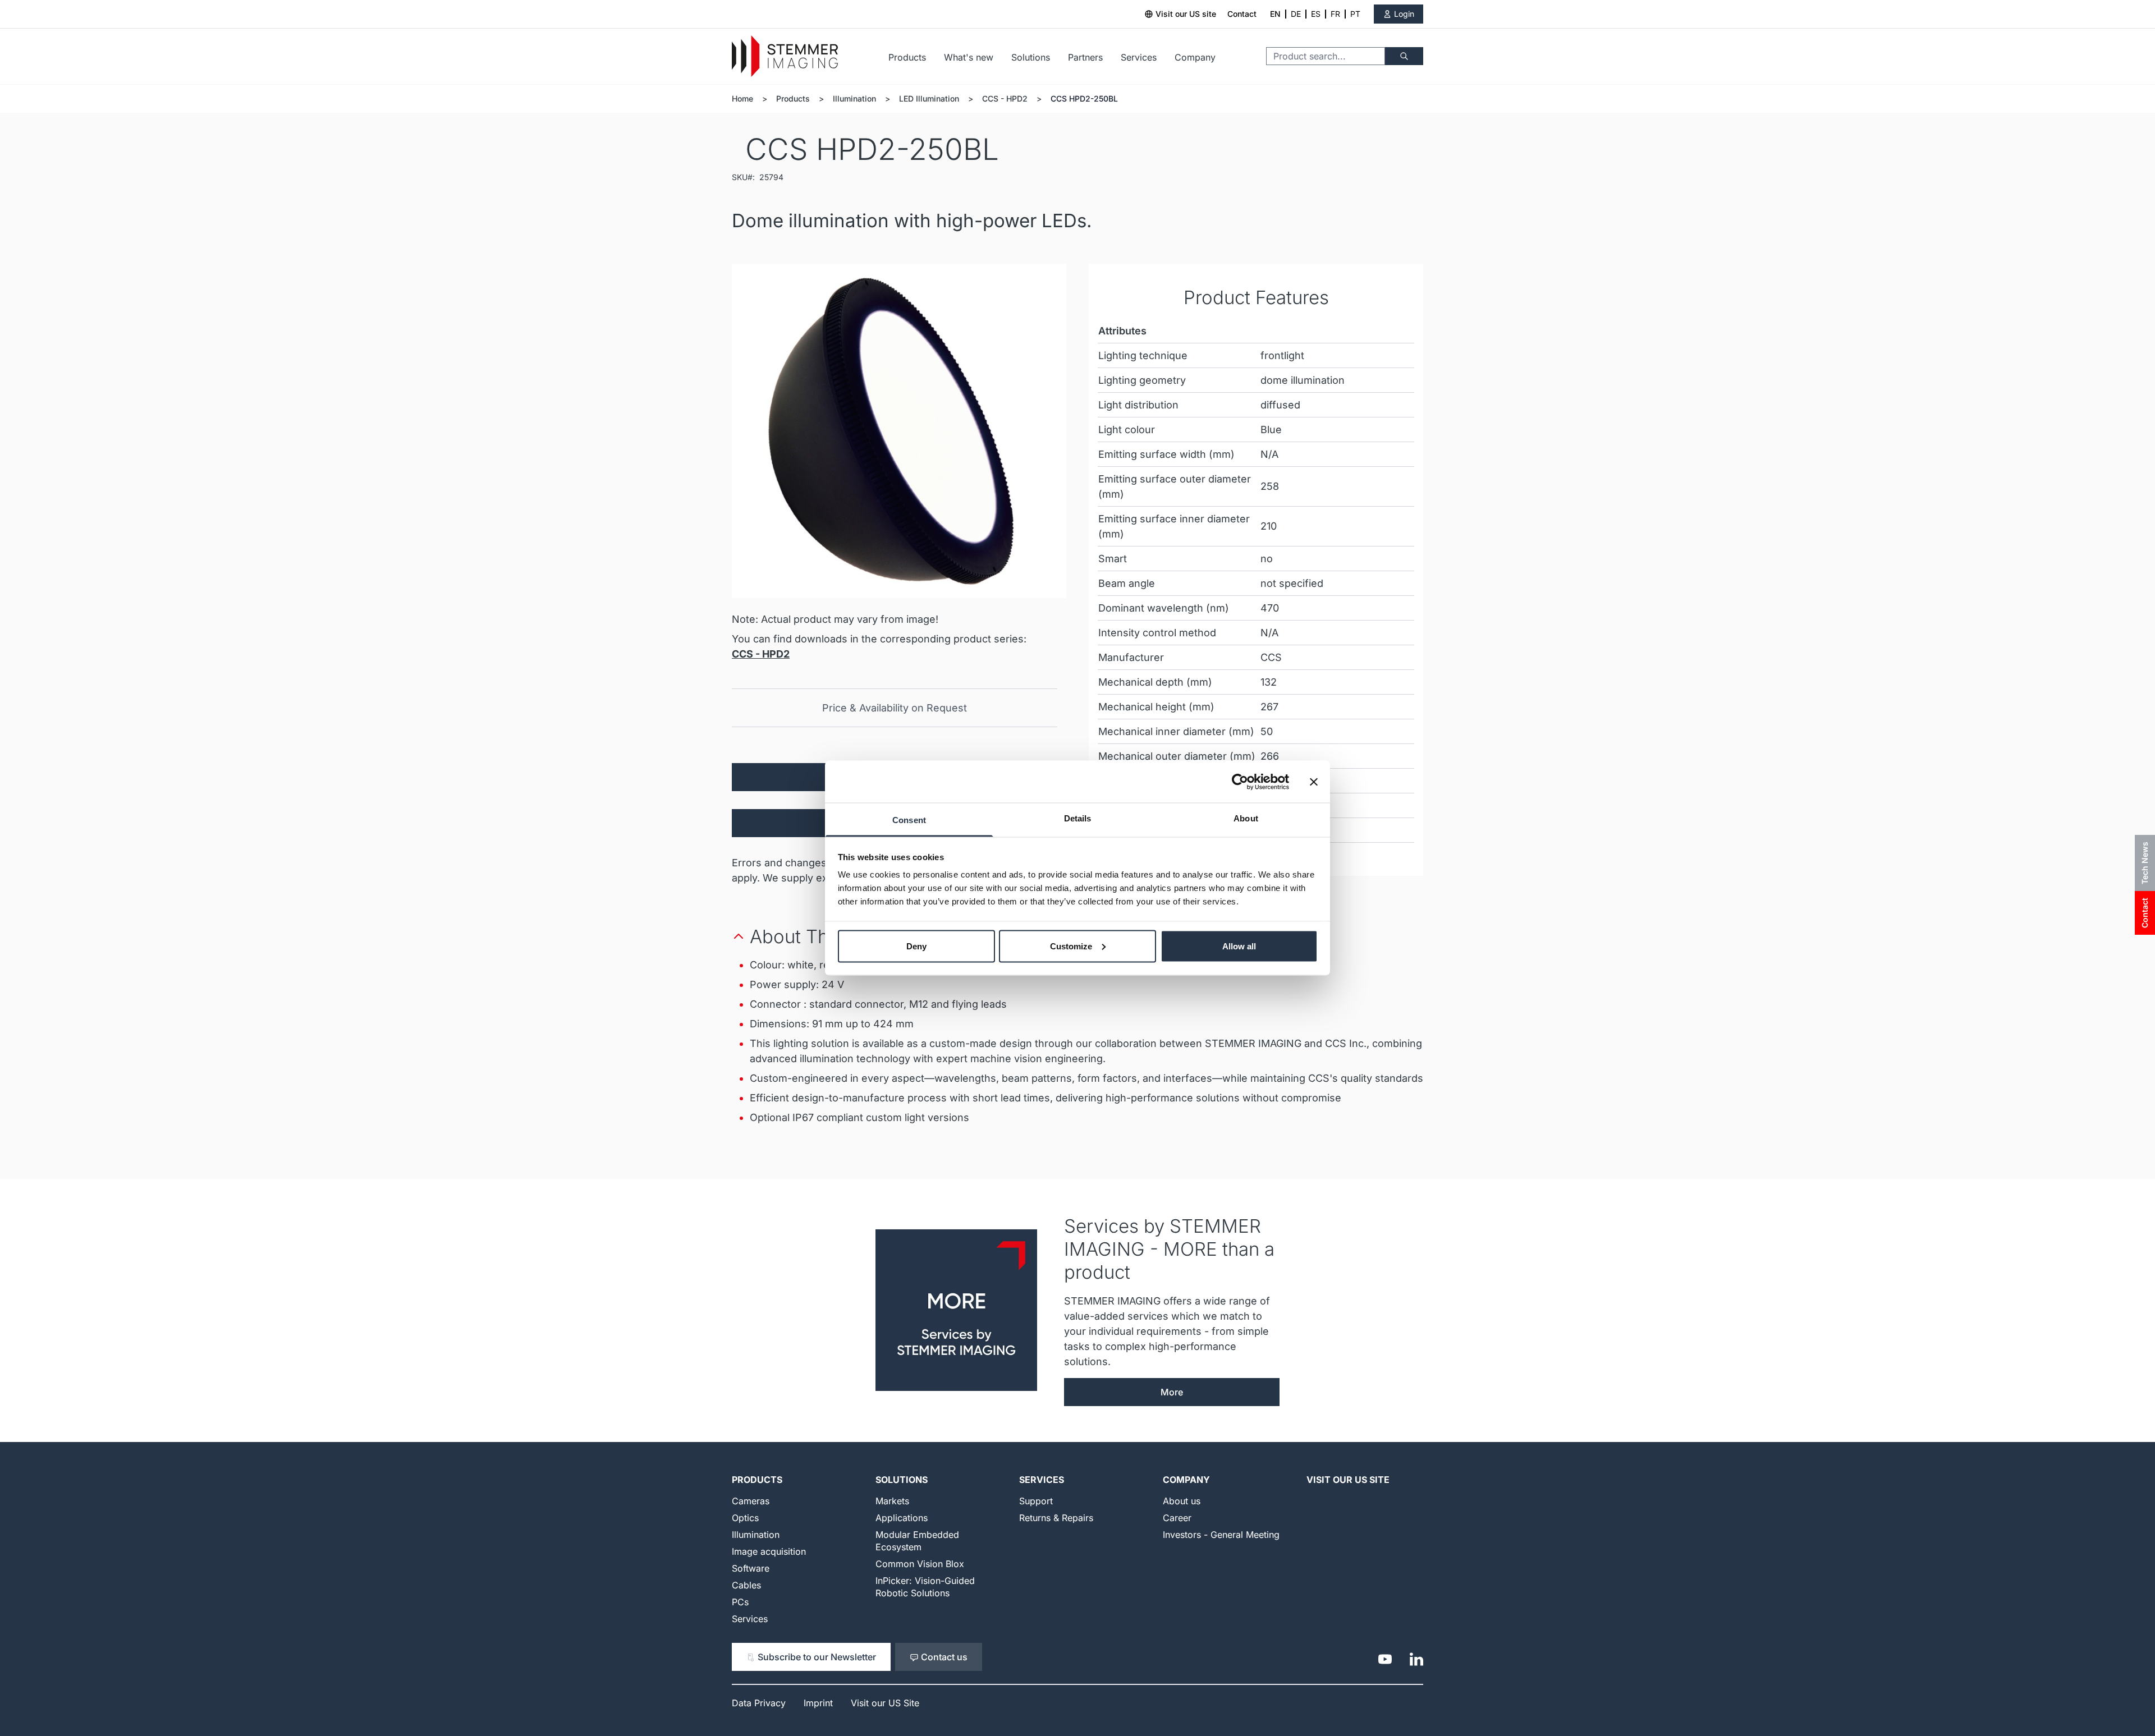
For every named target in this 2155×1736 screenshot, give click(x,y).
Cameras (751, 1501)
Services (1139, 57)
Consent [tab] (909, 820)
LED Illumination (929, 98)
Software (751, 1568)
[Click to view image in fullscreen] (899, 431)
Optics (745, 1518)
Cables (746, 1585)
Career (1177, 1518)
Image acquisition (769, 1551)
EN (1275, 14)
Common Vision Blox (920, 1564)
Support (1036, 1501)
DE (1296, 14)
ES (1316, 14)
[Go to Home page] (785, 56)
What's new (969, 57)
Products (907, 57)
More (1172, 1392)
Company (1195, 57)
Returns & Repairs (1056, 1518)
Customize (1071, 946)
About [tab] (1246, 818)
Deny (916, 946)
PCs (740, 1602)
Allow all (1239, 946)
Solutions (1031, 57)
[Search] (1404, 56)
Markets (892, 1501)
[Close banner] (1314, 782)
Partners (1085, 57)
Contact (1242, 14)
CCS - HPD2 (1005, 98)
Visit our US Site (1348, 1480)
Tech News (2145, 863)
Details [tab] (1078, 818)
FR (1335, 14)
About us (1182, 1501)
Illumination (854, 98)
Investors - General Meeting (1221, 1535)
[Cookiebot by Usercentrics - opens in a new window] (1240, 782)
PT (1355, 14)
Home (742, 98)
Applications (902, 1518)
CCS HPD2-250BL (1084, 98)
